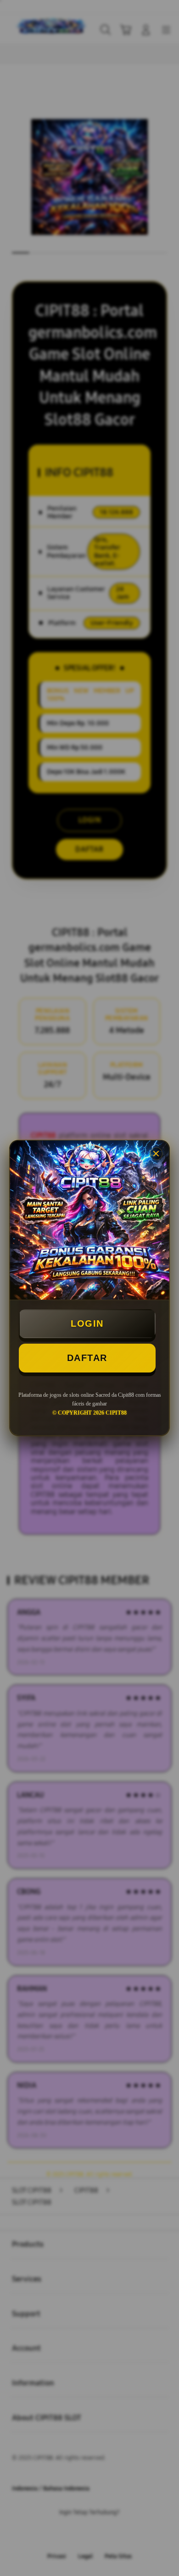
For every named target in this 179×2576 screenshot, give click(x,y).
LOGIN (87, 1323)
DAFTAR (87, 1358)
